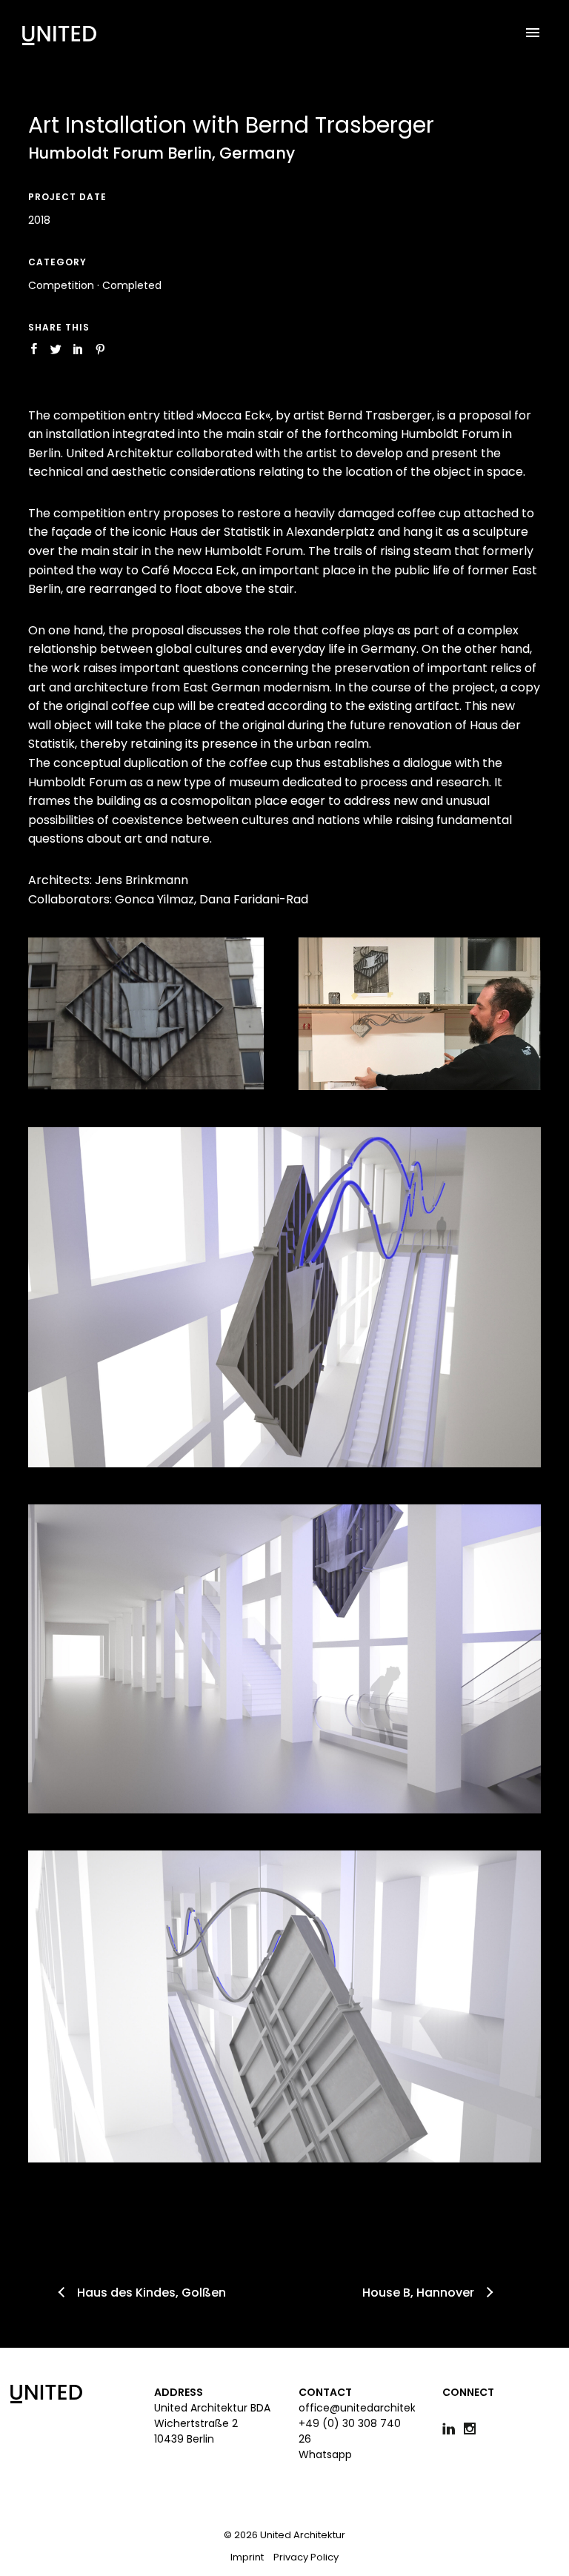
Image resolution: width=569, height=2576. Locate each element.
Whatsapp (325, 2454)
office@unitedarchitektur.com (378, 2408)
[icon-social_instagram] (473, 2429)
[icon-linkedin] (452, 2429)
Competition (61, 285)
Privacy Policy (306, 2557)
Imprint (247, 2557)
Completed (132, 285)
